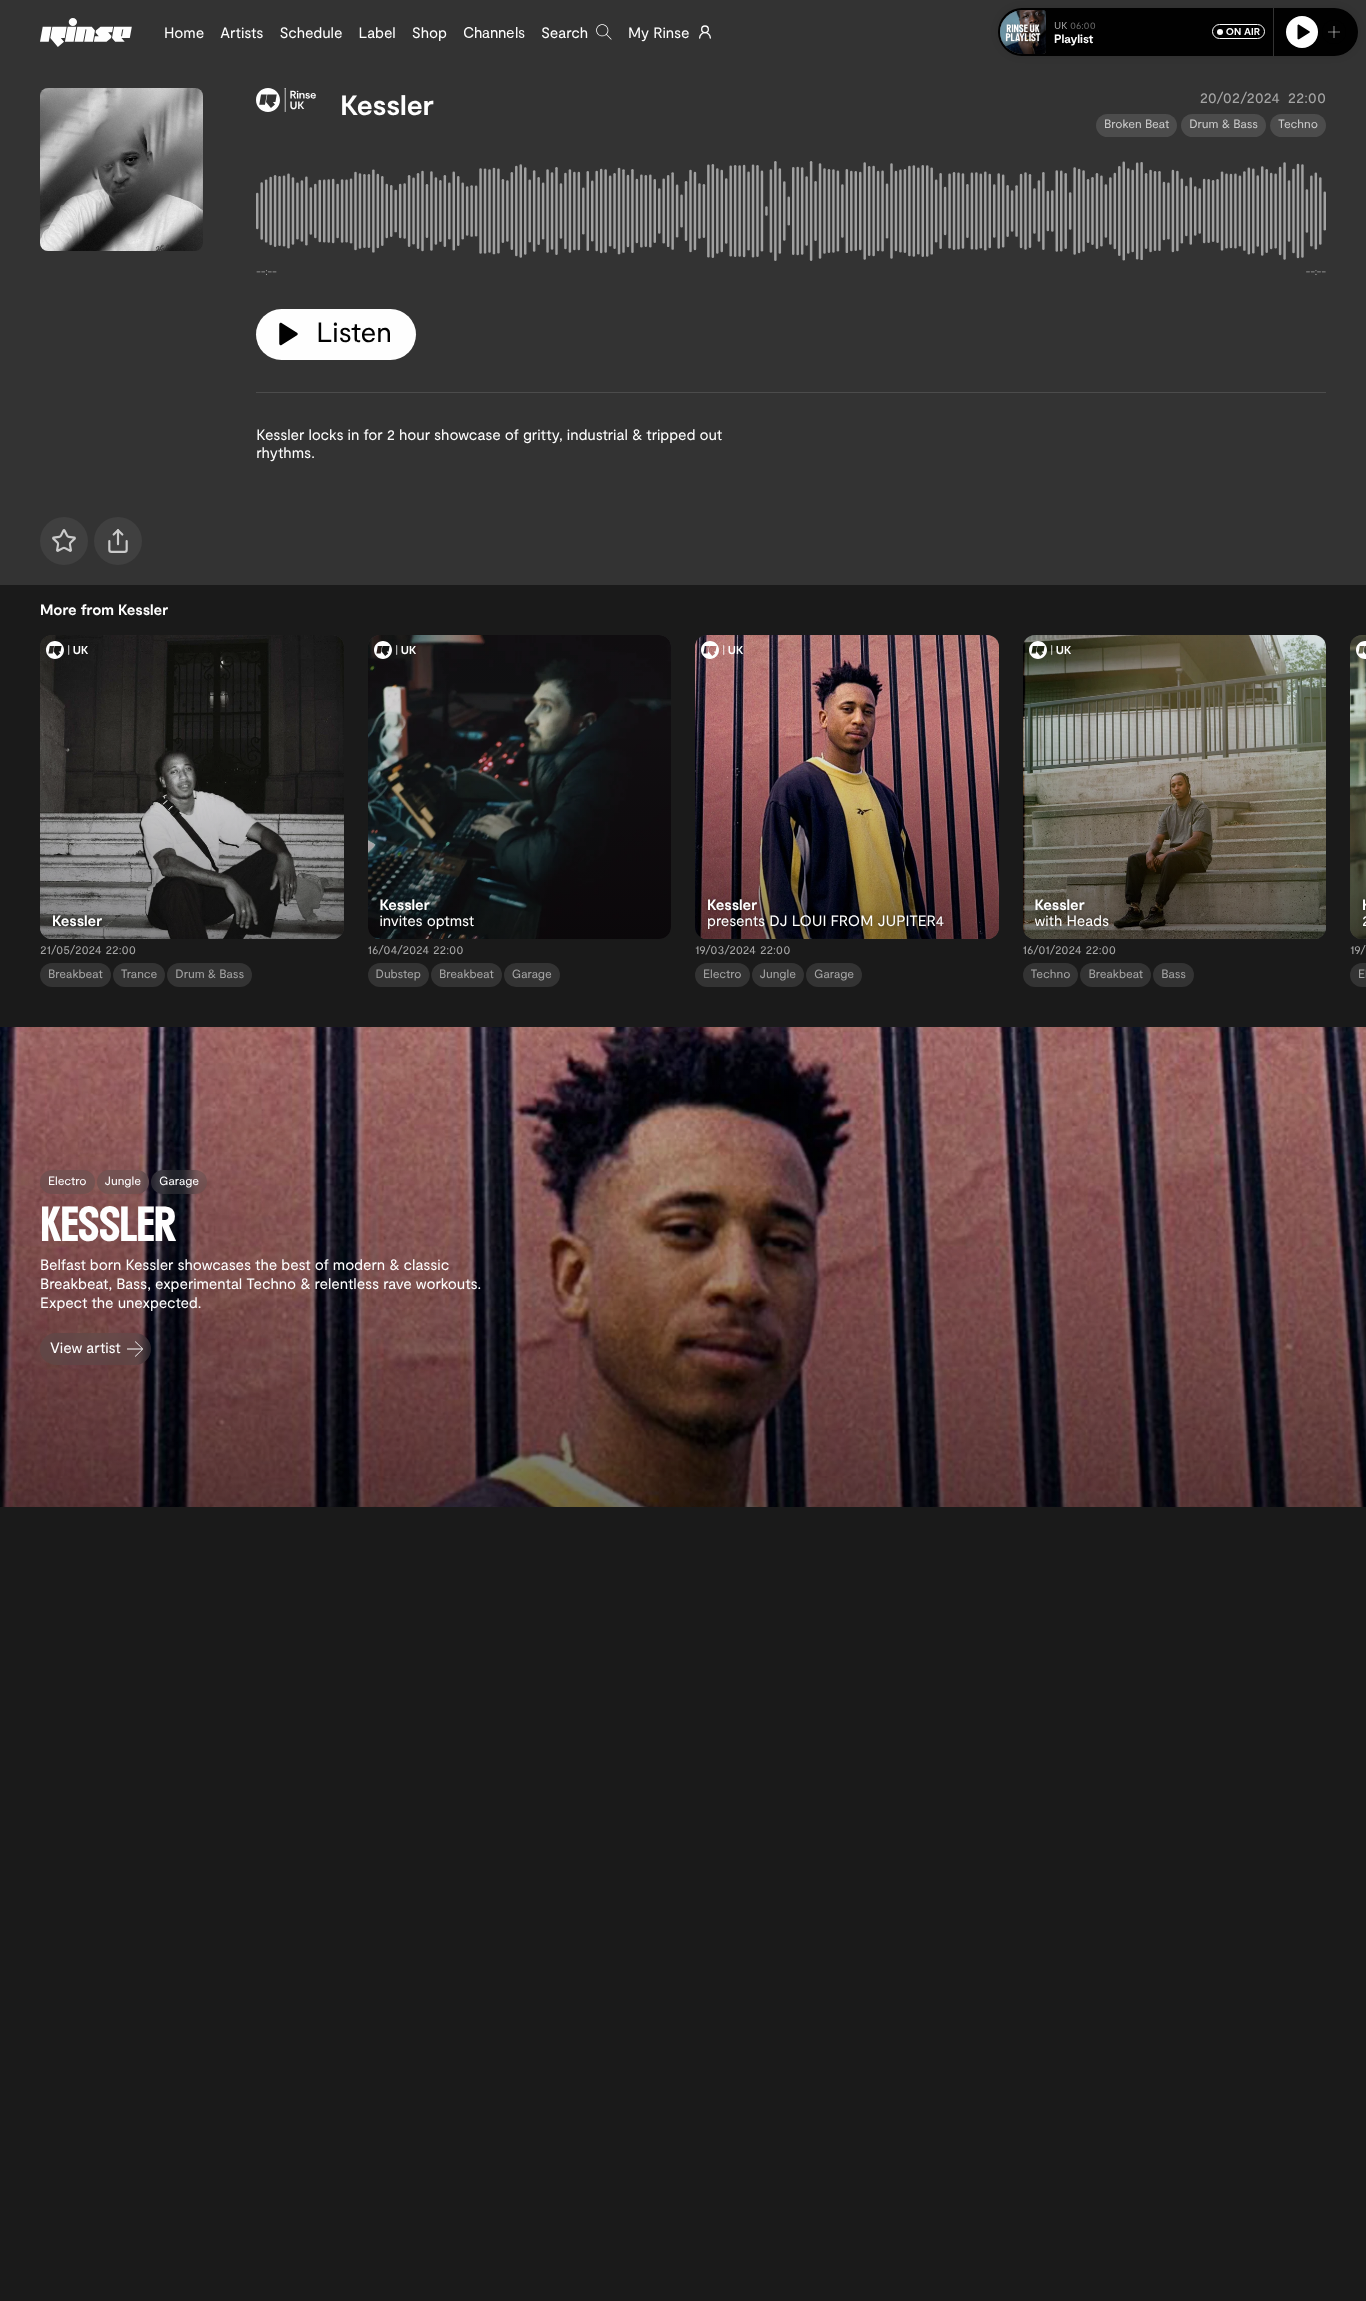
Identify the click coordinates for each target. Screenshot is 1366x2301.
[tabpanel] (791, 215)
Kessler (386, 104)
